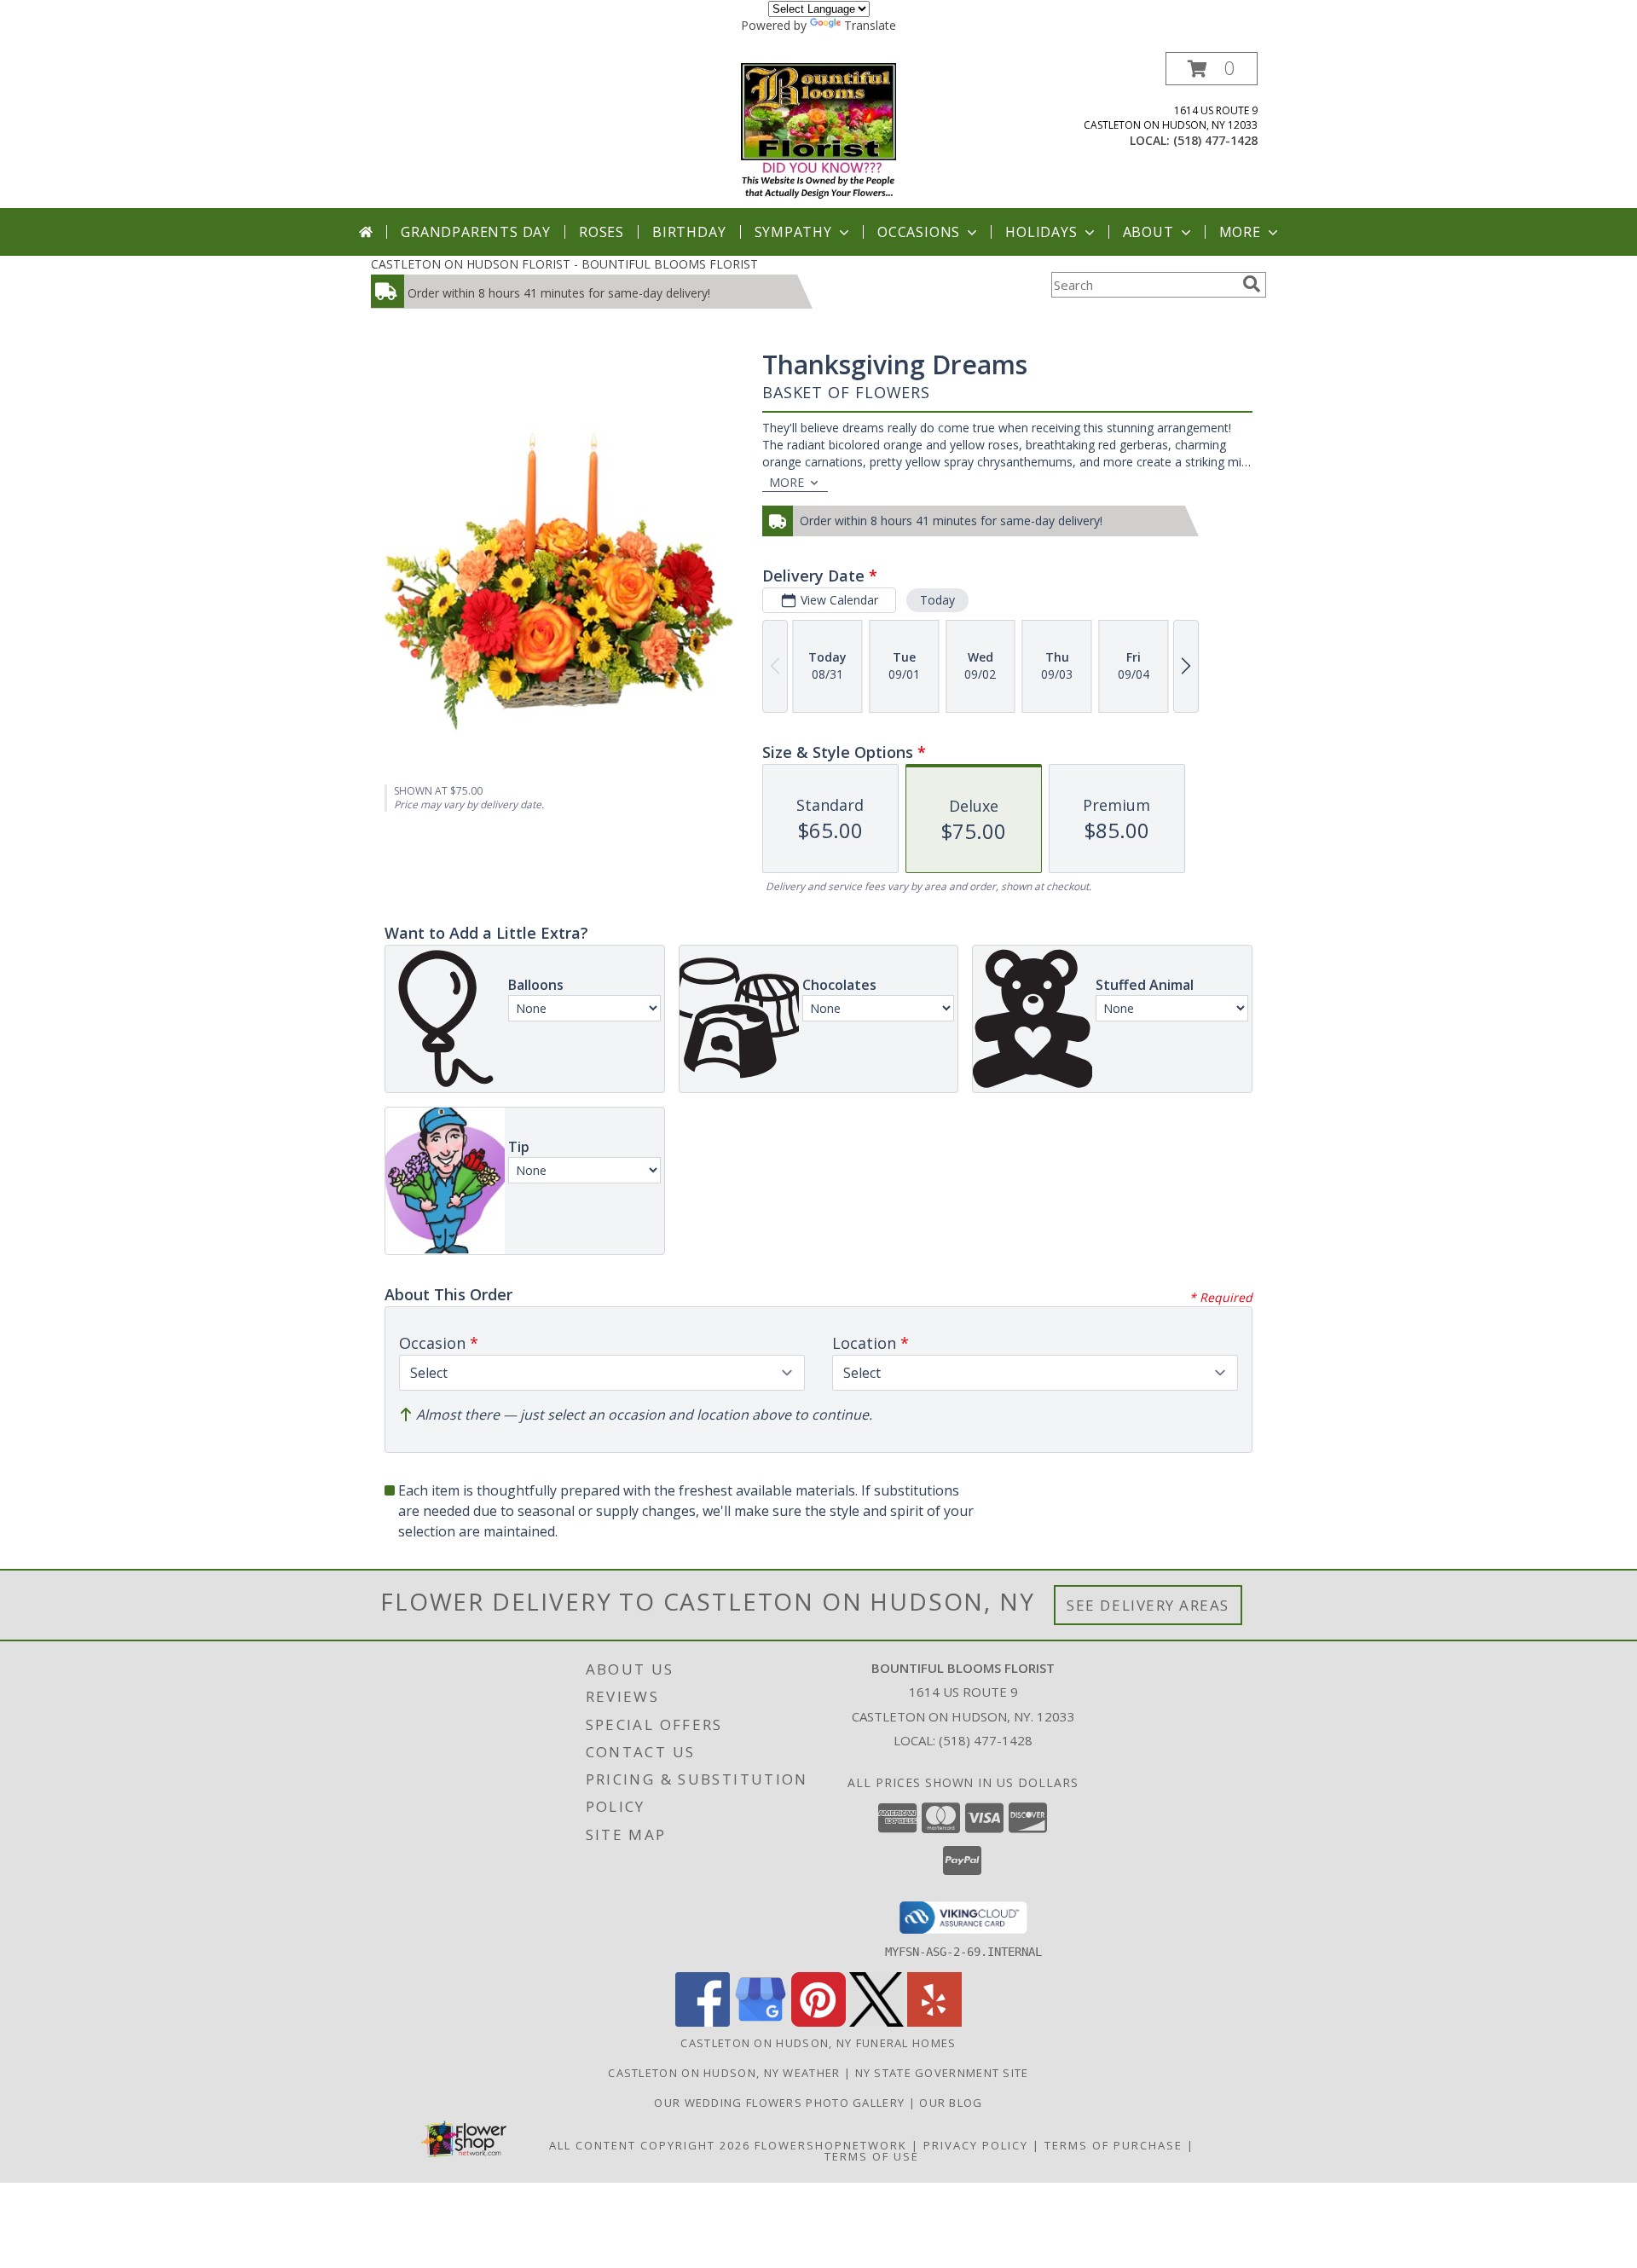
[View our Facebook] (703, 2022)
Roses (602, 232)
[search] (1252, 284)
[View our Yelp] (934, 2022)
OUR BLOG (951, 2103)
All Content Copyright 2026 (650, 2145)
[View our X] (876, 2022)
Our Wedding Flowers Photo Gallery (781, 2103)
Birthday (689, 232)
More (1240, 232)
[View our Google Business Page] (761, 2022)
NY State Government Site (942, 2073)
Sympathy (793, 232)
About (1148, 232)
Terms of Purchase (1114, 2145)
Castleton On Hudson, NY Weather (724, 2073)
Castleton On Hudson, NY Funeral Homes (818, 2043)
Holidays (1041, 232)
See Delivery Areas (1148, 1605)
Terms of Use (872, 2156)
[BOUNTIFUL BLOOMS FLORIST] (819, 130)
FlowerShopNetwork (831, 2145)
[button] (1212, 69)
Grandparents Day (476, 232)
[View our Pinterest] (818, 2022)
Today (937, 600)
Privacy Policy (976, 2145)
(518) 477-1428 (1215, 140)
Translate (870, 25)
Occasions (919, 232)
